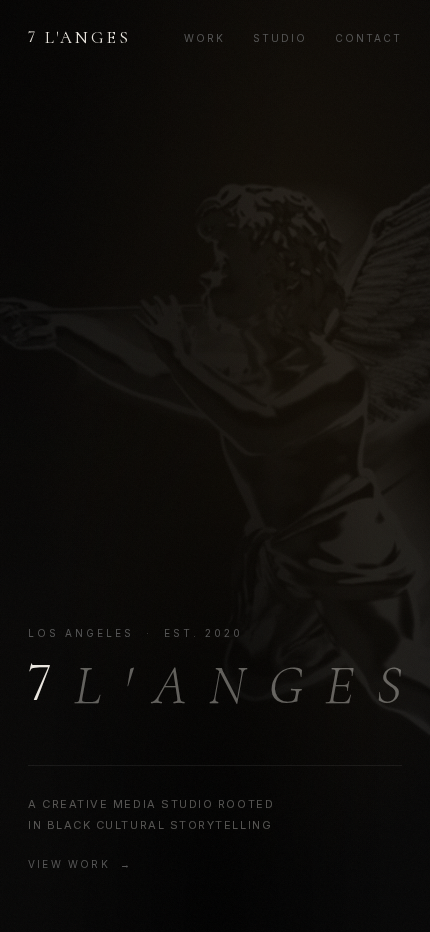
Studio (280, 38)
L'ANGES (80, 37)
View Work (69, 864)
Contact (368, 38)
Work (204, 38)
